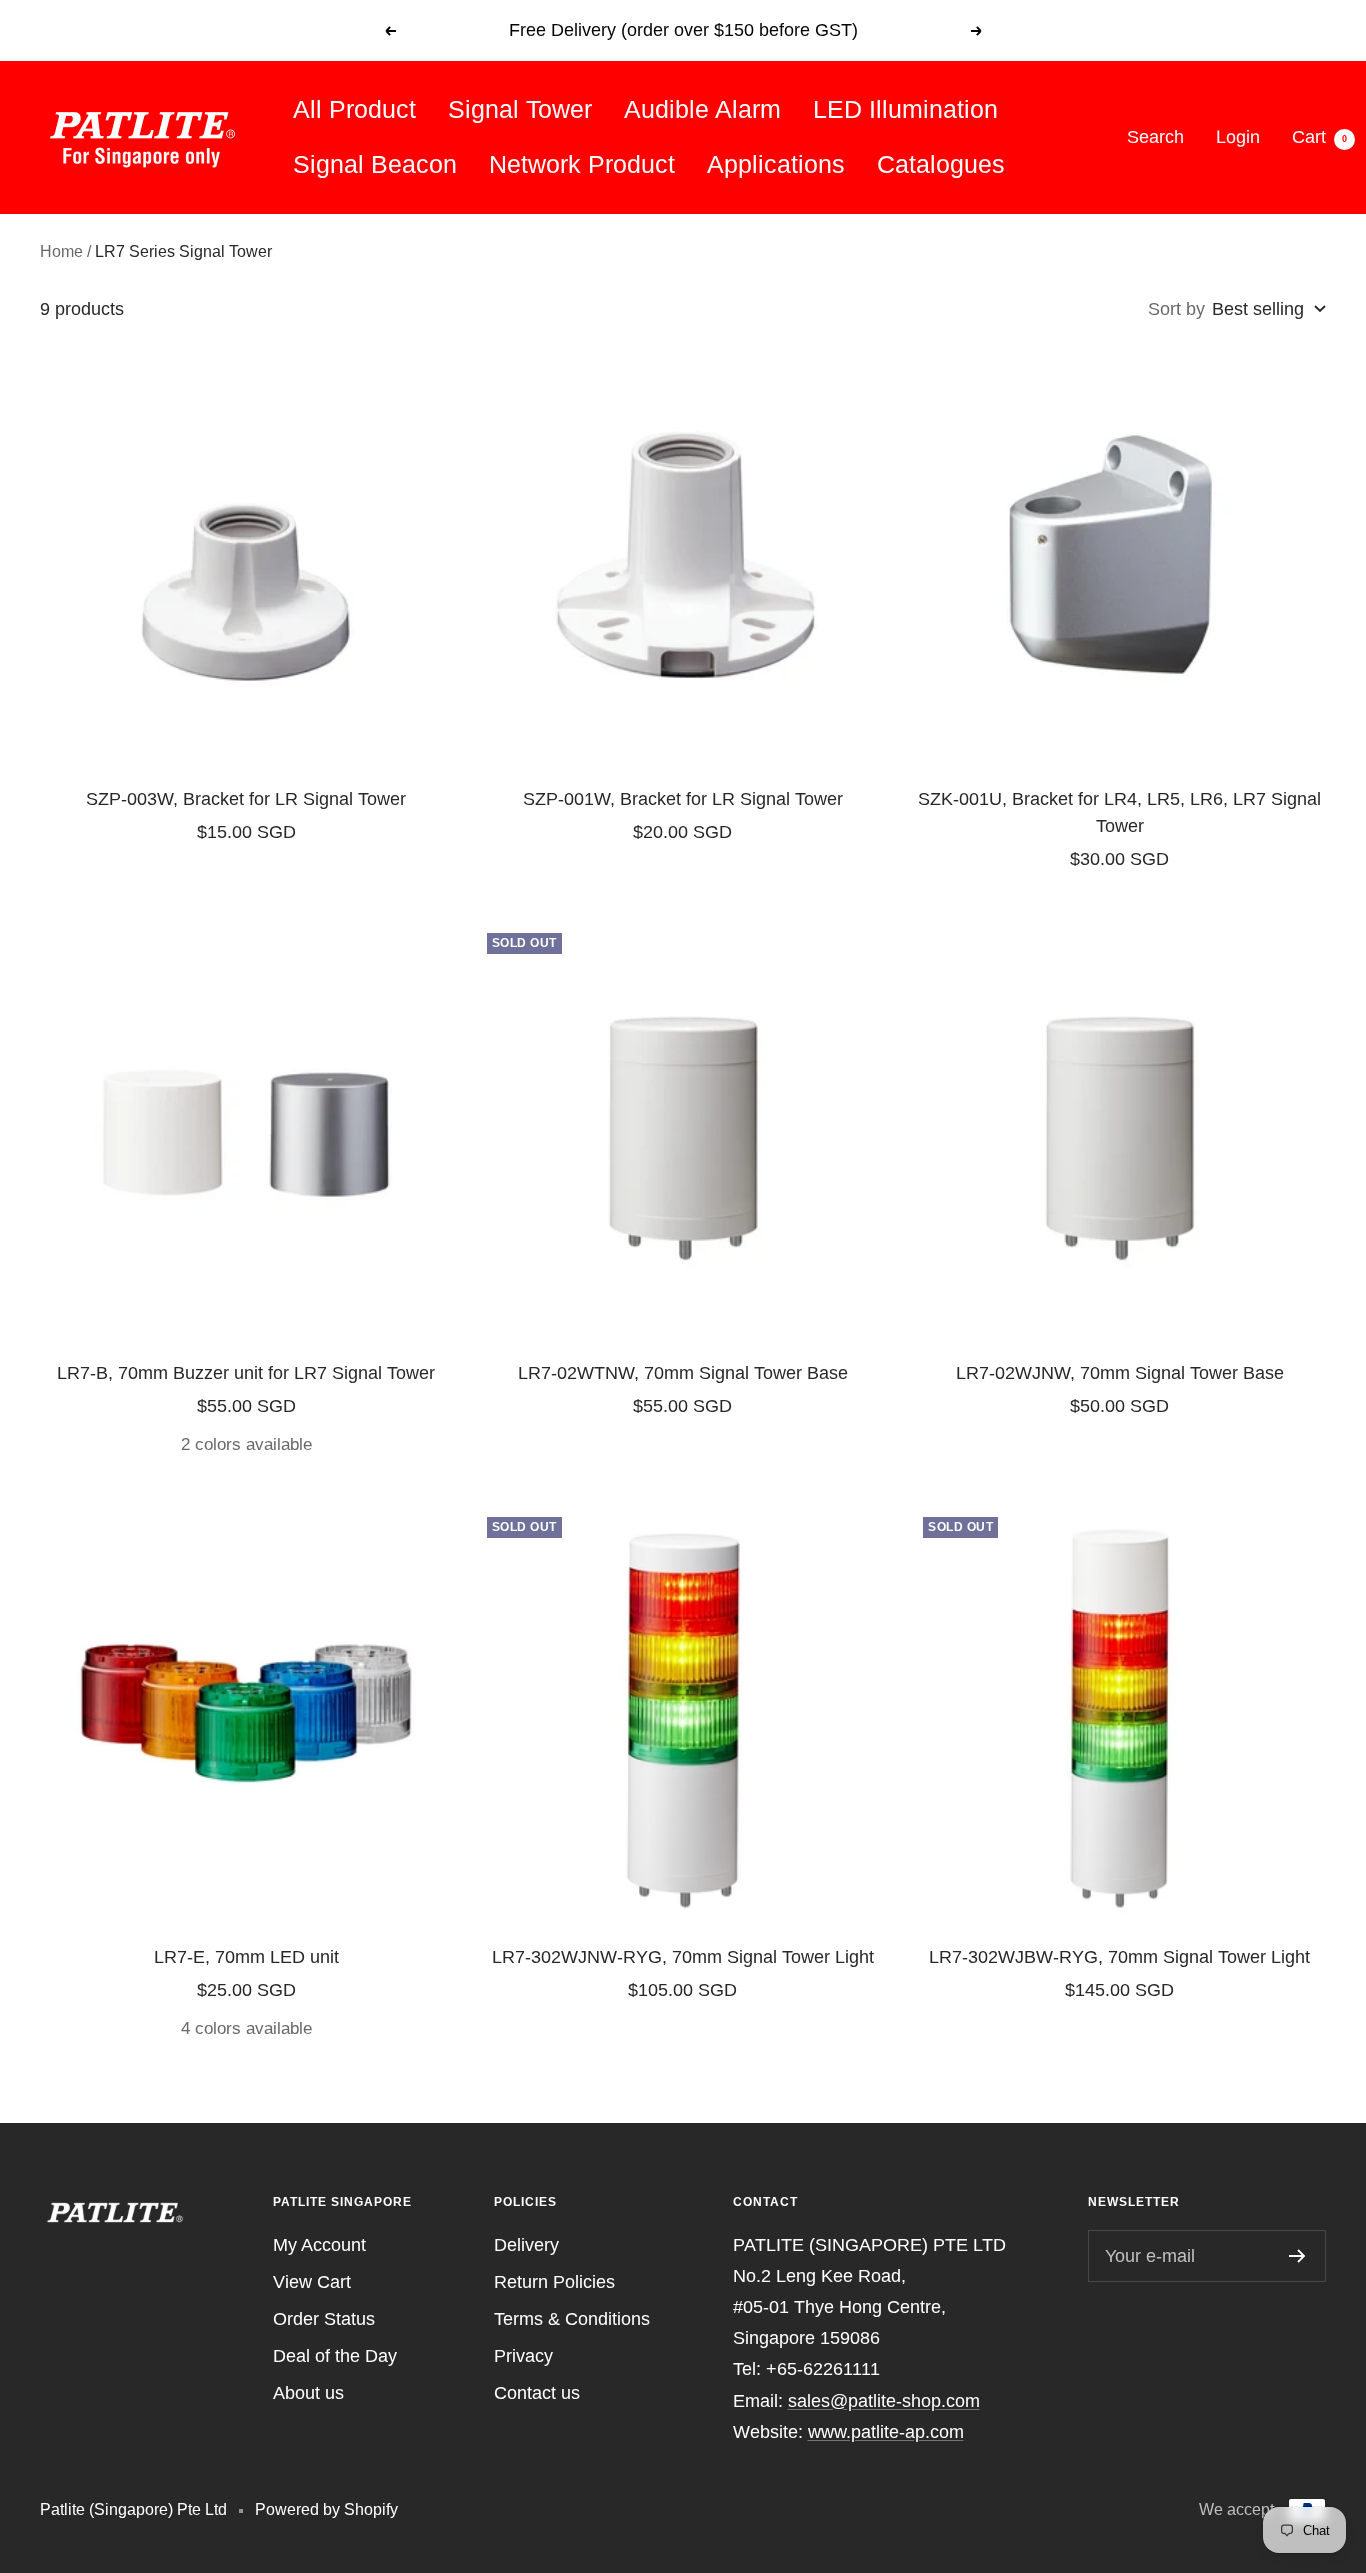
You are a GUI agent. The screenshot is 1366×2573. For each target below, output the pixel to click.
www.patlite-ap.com (886, 2432)
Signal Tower (520, 109)
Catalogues (941, 165)
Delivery (526, 2245)
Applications (776, 165)
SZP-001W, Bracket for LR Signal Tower (683, 799)
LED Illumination (905, 109)
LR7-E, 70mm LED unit (246, 1957)
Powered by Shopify (326, 2509)
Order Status (324, 2319)
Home (61, 251)
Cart (1319, 137)
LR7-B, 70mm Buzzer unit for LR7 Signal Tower (246, 1373)
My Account (319, 2245)
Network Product (582, 165)
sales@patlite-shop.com (884, 2401)
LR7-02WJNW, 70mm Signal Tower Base (1120, 1373)
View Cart (312, 2282)
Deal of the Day (335, 2356)
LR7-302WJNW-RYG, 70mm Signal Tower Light (683, 1957)
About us (308, 2393)
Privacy (523, 2356)
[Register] (1297, 2256)
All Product (354, 109)
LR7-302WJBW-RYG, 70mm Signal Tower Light (1119, 1957)
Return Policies (554, 2282)
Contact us (537, 2393)
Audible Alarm (702, 109)
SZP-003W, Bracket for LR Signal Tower (246, 799)
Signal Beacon (375, 165)
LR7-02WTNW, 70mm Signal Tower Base (683, 1373)
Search (1155, 137)
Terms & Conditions (572, 2319)
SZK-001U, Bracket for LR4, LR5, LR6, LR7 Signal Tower (1119, 812)
